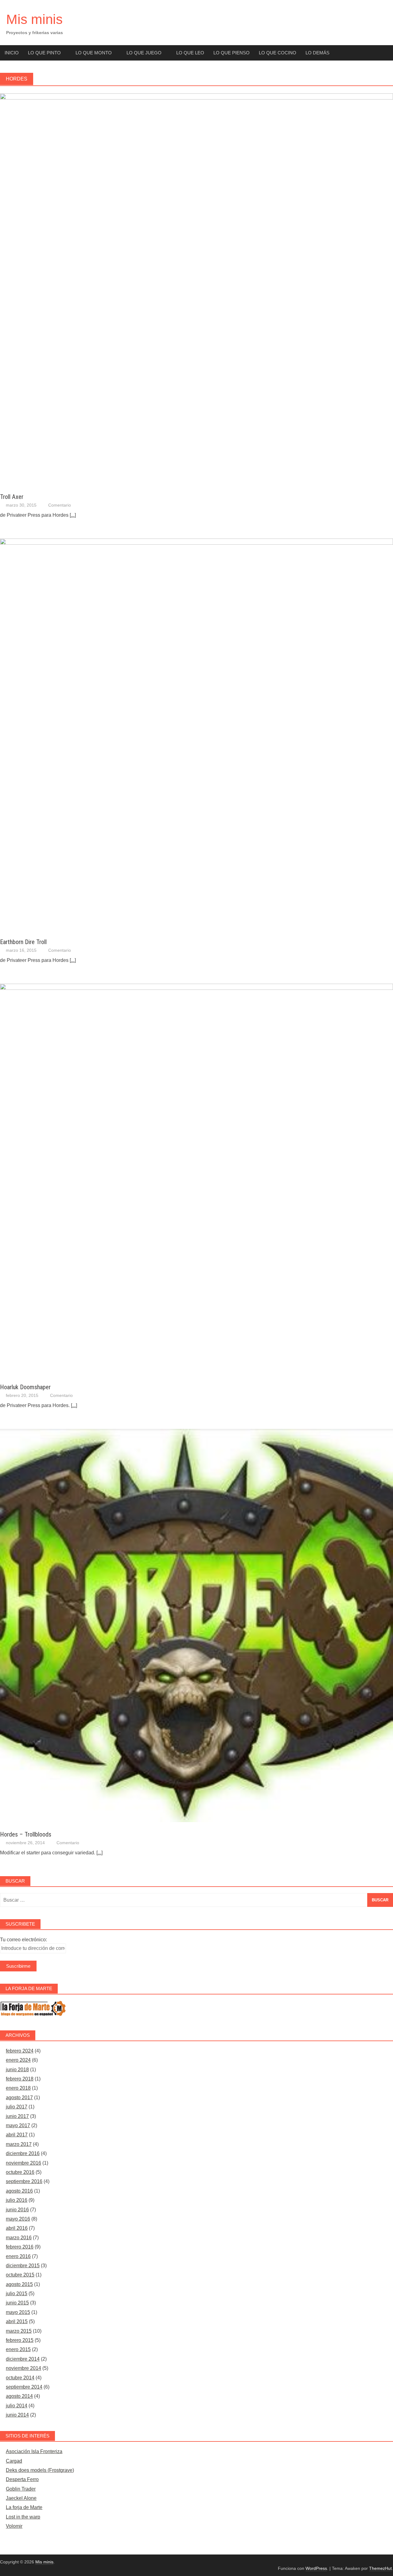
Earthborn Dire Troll (23, 942)
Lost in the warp (23, 2517)
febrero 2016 (20, 2247)
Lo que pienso (232, 53)
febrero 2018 (20, 2079)
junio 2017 (17, 2116)
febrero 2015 (20, 2340)
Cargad (14, 2461)
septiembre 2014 (24, 2387)
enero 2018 (18, 2088)
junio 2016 (17, 2210)
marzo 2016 (19, 2238)
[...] (73, 515)
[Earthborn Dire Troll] (196, 543)
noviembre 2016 (23, 2163)
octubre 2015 (20, 2275)
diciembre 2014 (23, 2359)
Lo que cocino (278, 53)
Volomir (14, 2526)
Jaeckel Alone (21, 2498)
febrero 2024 (20, 2051)
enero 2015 (18, 2349)
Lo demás (317, 53)
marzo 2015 (19, 2331)
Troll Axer (12, 497)
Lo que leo (190, 53)
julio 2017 (17, 2107)
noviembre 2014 (23, 2368)
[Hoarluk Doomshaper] (196, 988)
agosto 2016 (19, 2191)
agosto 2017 (19, 2098)
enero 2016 (18, 2256)
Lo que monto (94, 53)
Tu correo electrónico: (23, 1940)
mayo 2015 (18, 2312)
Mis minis (34, 19)
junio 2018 (17, 2070)
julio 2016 (17, 2200)
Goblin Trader (21, 2489)
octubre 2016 (20, 2172)
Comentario (60, 505)
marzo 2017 (19, 2144)
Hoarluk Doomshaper (25, 1387)
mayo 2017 (18, 2125)
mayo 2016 (18, 2219)
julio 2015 (17, 2294)
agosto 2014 (19, 2396)
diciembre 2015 (23, 2266)
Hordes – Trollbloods (26, 1834)
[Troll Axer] (196, 98)
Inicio (12, 53)
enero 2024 (18, 2060)
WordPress (316, 2568)
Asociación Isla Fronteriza (34, 2451)
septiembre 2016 (24, 2181)
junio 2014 (17, 2415)
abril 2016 (17, 2228)
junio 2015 (17, 2303)
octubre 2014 (20, 2378)
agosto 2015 (19, 2284)
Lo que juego (144, 53)
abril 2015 (17, 2321)
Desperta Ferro (22, 2479)
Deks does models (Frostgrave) (40, 2470)
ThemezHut (380, 2568)
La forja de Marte (24, 2507)
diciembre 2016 (23, 2153)
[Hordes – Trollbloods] (196, 1820)
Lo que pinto (44, 53)
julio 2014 (17, 2406)
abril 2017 (17, 2135)
